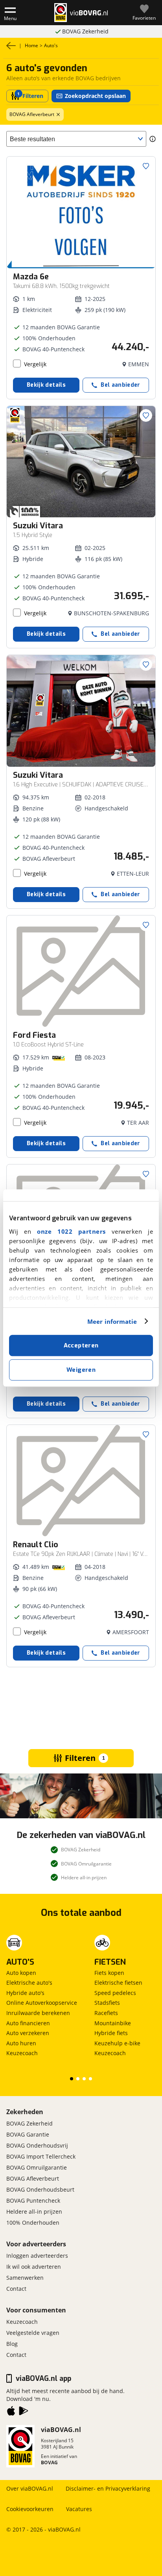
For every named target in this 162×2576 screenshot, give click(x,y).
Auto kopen (21, 1973)
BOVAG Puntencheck (33, 2200)
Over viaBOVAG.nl (30, 2488)
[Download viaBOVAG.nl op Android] (24, 2412)
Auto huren (21, 2043)
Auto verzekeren (28, 2033)
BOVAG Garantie (28, 2134)
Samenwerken (25, 2278)
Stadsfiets (107, 2003)
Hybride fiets (111, 2033)
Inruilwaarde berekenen (38, 2013)
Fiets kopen (109, 1973)
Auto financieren (28, 2023)
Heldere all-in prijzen (34, 2212)
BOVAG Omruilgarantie (85, 31)
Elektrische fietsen (118, 1983)
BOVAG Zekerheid (29, 2123)
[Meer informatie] (153, 139)
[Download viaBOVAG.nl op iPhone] (11, 2412)
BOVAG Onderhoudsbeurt (40, 2189)
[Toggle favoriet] (146, 166)
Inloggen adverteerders (37, 2256)
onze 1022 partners (71, 1231)
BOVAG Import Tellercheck (41, 2156)
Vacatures (79, 2509)
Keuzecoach (22, 2053)
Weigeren (81, 1370)
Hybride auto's (25, 1993)
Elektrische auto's (29, 1983)
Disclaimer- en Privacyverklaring (108, 2488)
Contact (16, 2289)
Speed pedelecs (115, 1993)
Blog (12, 2344)
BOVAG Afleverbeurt (32, 114)
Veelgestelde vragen (33, 2333)
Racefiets (106, 2013)
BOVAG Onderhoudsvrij (37, 2145)
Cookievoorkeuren (30, 2509)
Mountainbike (113, 2023)
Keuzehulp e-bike (117, 2043)
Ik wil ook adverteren (34, 2267)
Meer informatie (112, 1321)
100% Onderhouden (33, 2223)
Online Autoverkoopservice (42, 2003)
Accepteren (81, 1345)
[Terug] (11, 46)
